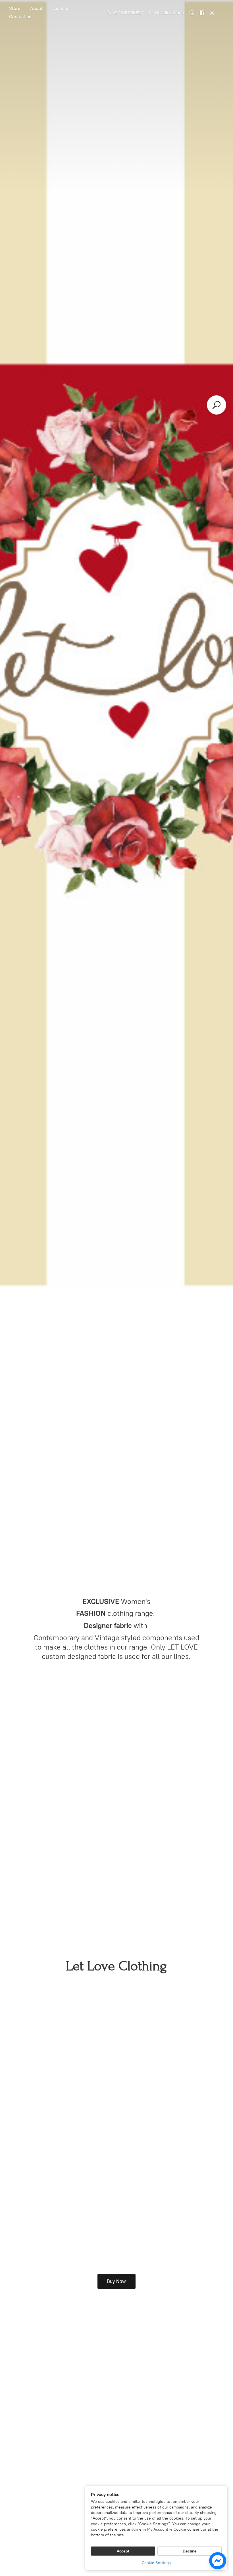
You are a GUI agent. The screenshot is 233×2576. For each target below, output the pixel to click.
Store (15, 8)
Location (61, 8)
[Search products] (217, 405)
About (36, 8)
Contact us (20, 17)
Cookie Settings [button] (156, 2563)
